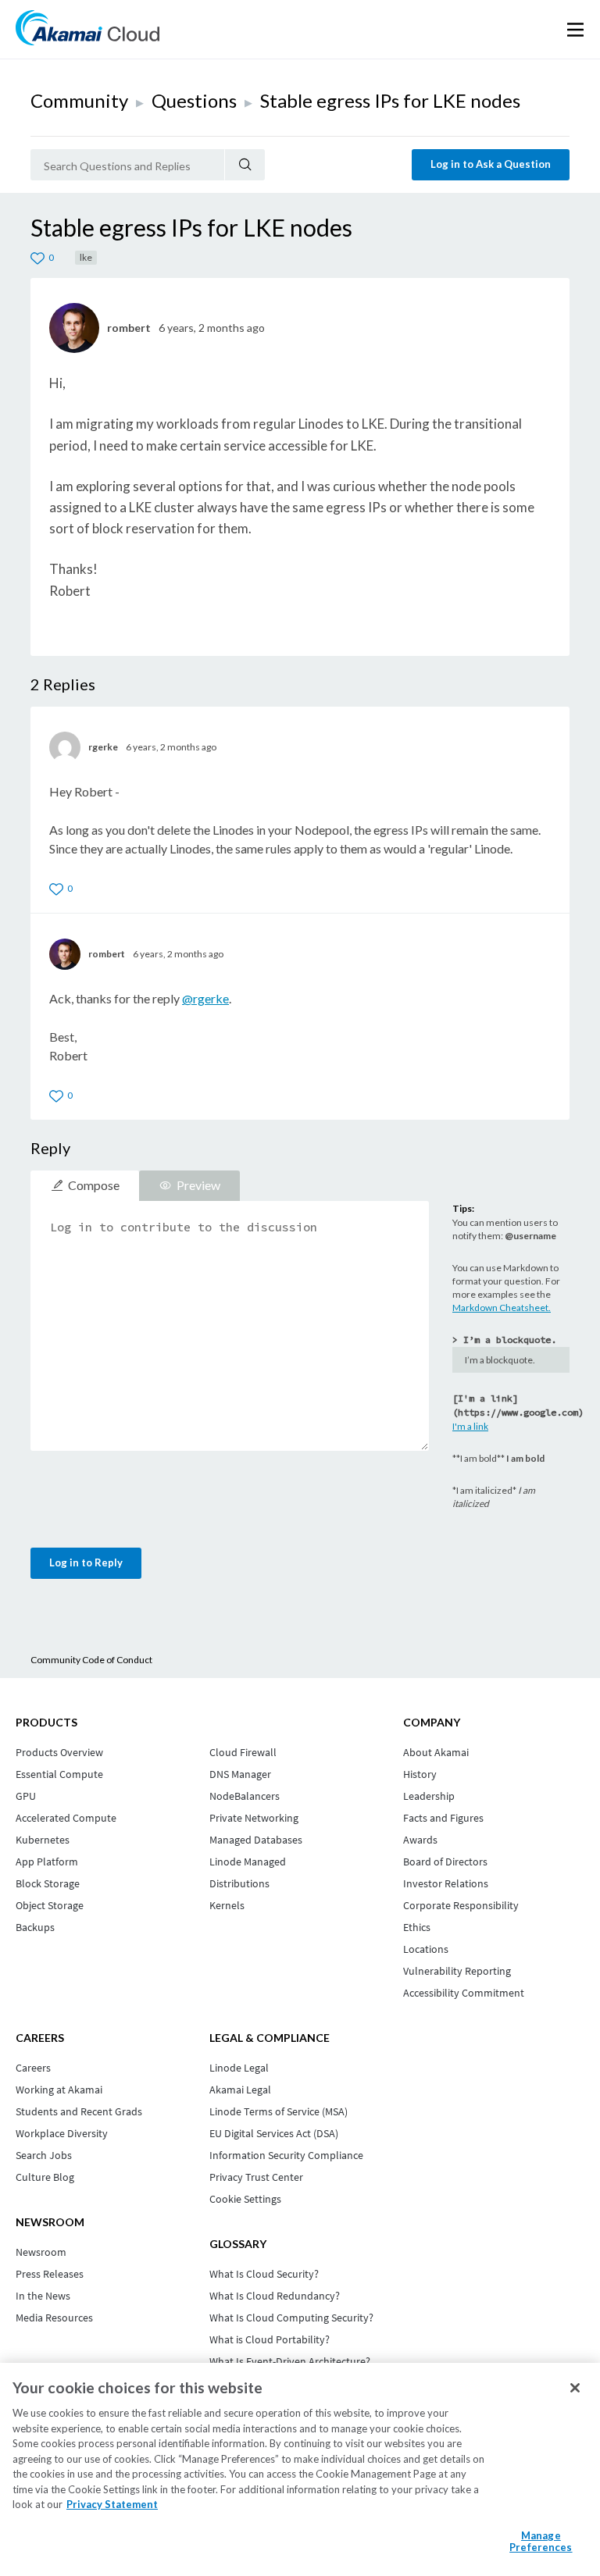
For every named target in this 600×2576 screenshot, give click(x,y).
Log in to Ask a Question (491, 164)
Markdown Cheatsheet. (502, 1308)
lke (86, 257)
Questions (194, 100)
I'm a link (470, 1426)
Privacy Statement (112, 2504)
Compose (94, 1185)
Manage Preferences (541, 2542)
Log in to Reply (86, 1562)
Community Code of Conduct (91, 1660)
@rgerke (205, 998)
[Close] (575, 2388)
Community (79, 100)
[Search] (245, 165)
